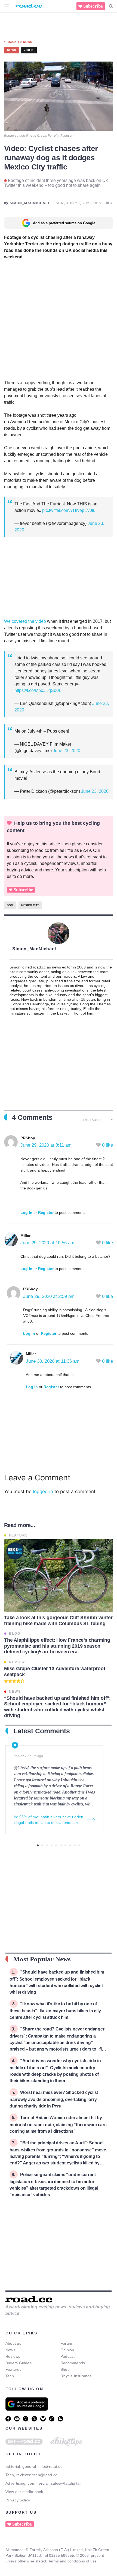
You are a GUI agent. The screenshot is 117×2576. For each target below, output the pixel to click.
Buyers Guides (19, 2363)
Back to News (20, 42)
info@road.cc (50, 2466)
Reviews (13, 2356)
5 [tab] (56, 1845)
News (10, 2350)
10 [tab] (79, 1845)
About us (13, 2343)
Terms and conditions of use (72, 2561)
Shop (65, 2369)
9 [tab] (75, 1845)
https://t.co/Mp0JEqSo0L (38, 690)
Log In (26, 1212)
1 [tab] (38, 1845)
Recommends (73, 2363)
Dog (10, 905)
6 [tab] (61, 1845)
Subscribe (93, 6)
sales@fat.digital (66, 2483)
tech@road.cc (45, 2475)
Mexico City (30, 905)
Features (13, 2369)
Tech (10, 2376)
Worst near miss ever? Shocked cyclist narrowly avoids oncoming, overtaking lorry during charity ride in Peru (54, 2099)
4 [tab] (52, 1845)
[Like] (99, 1145)
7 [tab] (65, 1845)
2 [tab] (42, 1845)
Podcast (68, 2356)
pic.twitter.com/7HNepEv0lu (69, 510)
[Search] (111, 6)
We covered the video (25, 621)
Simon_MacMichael (34, 949)
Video (29, 50)
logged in (43, 1491)
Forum (66, 2343)
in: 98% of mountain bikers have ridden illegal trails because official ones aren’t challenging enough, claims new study (49, 1820)
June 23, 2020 (67, 751)
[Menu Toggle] (7, 6)
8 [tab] (70, 1845)
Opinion (67, 2350)
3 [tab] (47, 1845)
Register (46, 1212)
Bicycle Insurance (76, 2376)
